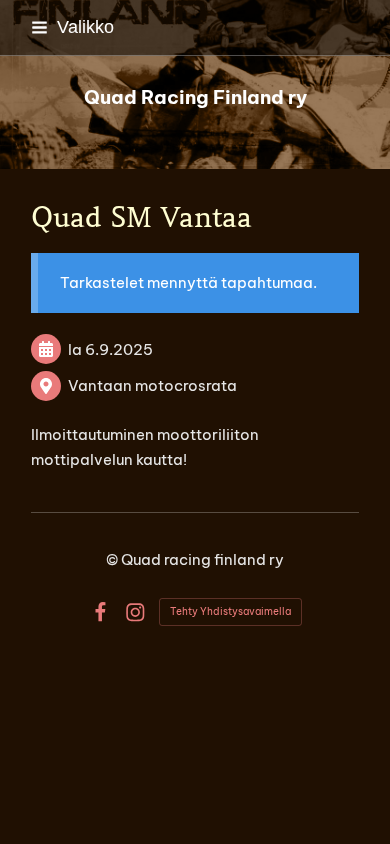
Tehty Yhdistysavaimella (230, 611)
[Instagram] (135, 612)
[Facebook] (100, 612)
